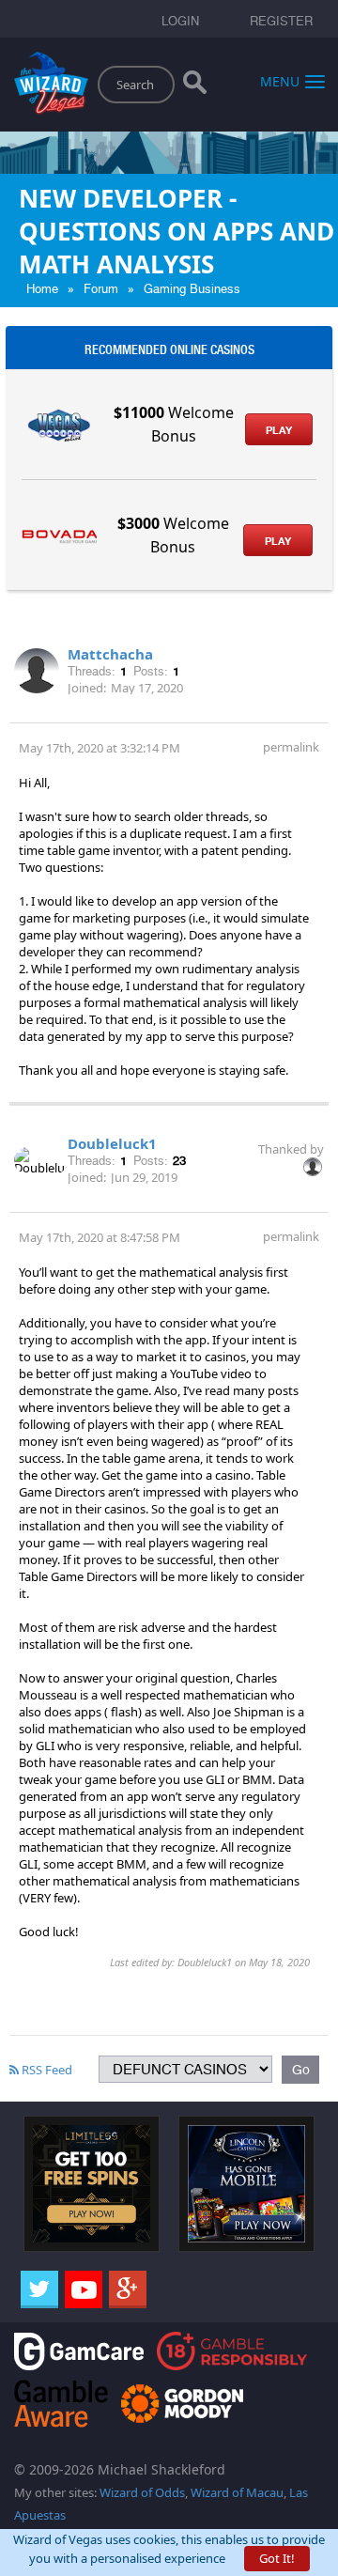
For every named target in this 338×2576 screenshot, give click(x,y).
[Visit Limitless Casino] (92, 2182)
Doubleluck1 (112, 1143)
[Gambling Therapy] (182, 2402)
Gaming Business (192, 289)
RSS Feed (46, 2070)
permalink (291, 747)
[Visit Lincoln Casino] (246, 2182)
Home (42, 289)
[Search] (195, 86)
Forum (101, 289)
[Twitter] (39, 2289)
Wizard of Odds (142, 2492)
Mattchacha (110, 654)
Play (279, 430)
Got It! (277, 2558)
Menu (280, 80)
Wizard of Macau (237, 2492)
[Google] (128, 2289)
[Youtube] (84, 2289)
